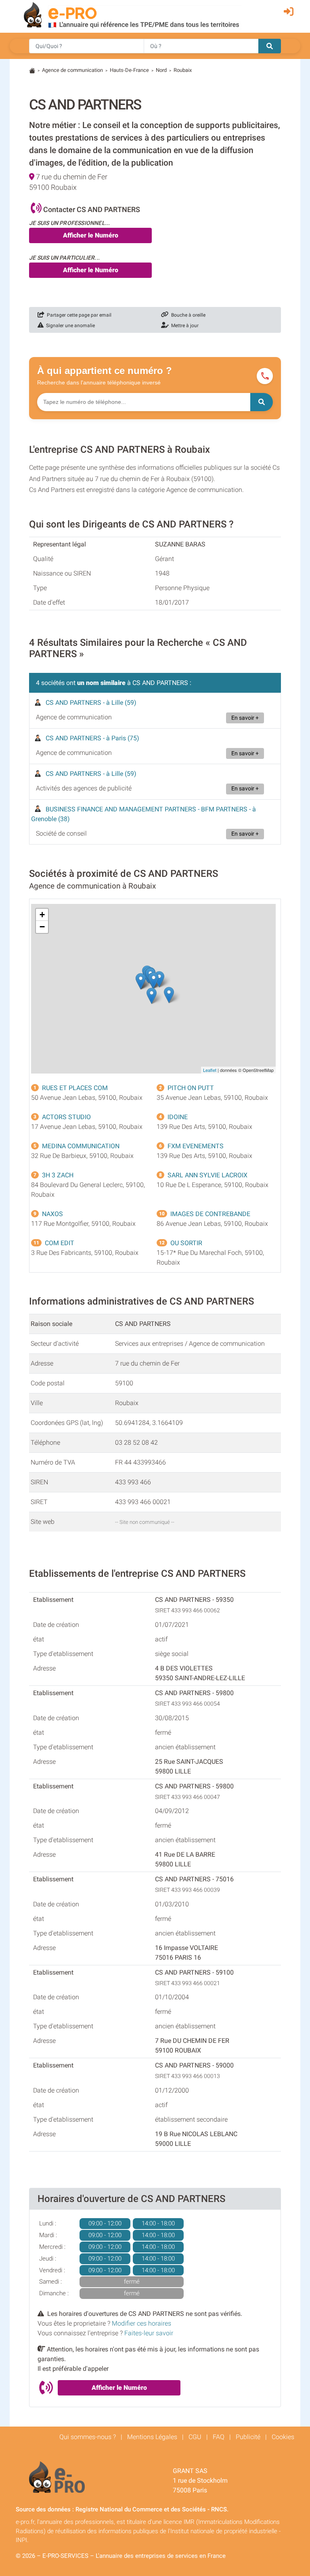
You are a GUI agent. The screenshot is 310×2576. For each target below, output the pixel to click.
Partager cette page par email (78, 315)
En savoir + (245, 718)
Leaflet (210, 1070)
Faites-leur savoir (149, 2333)
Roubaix (183, 70)
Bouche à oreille (187, 315)
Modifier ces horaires (141, 2323)
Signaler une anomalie (69, 326)
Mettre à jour (184, 326)
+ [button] (42, 915)
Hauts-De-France (129, 70)
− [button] (42, 927)
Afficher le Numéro (91, 235)
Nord (161, 70)
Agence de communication (72, 70)
